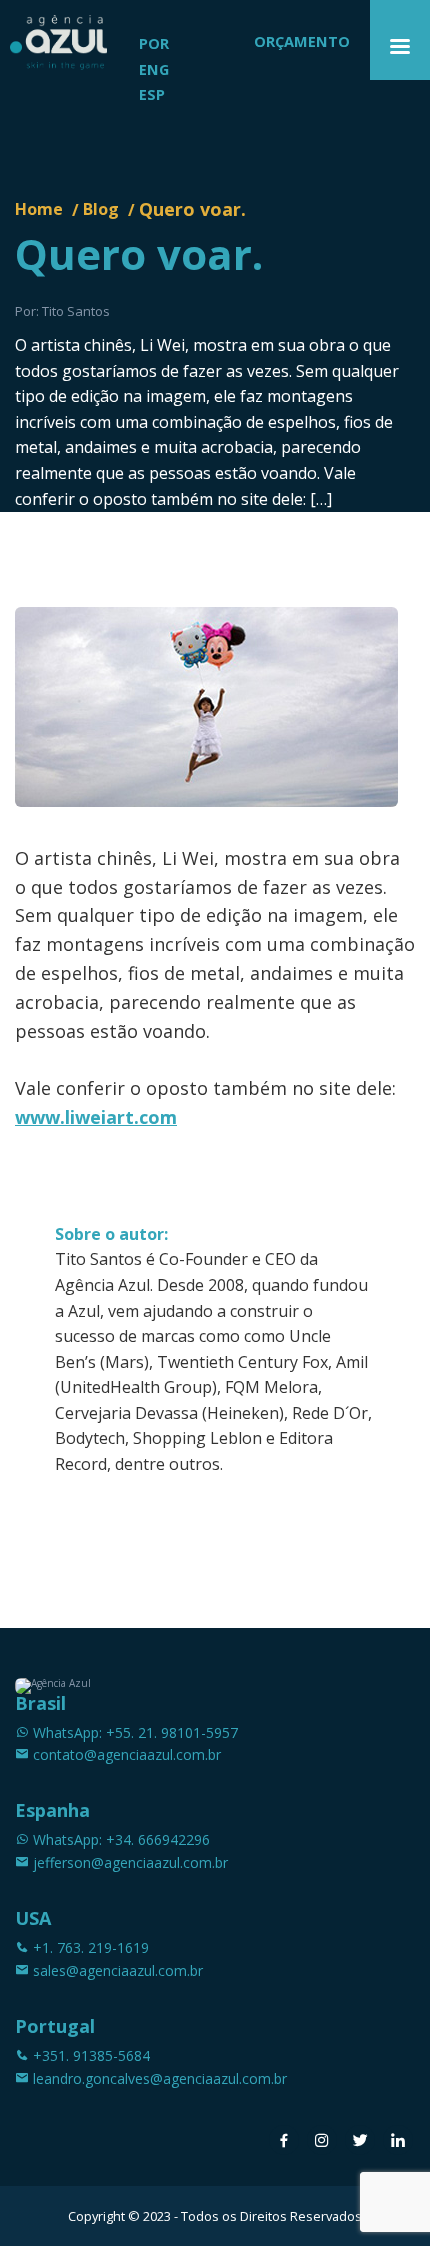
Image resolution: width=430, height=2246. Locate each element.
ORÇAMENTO (302, 41)
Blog (101, 209)
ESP (152, 94)
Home (39, 209)
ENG (154, 69)
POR (154, 43)
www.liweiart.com (96, 1117)
